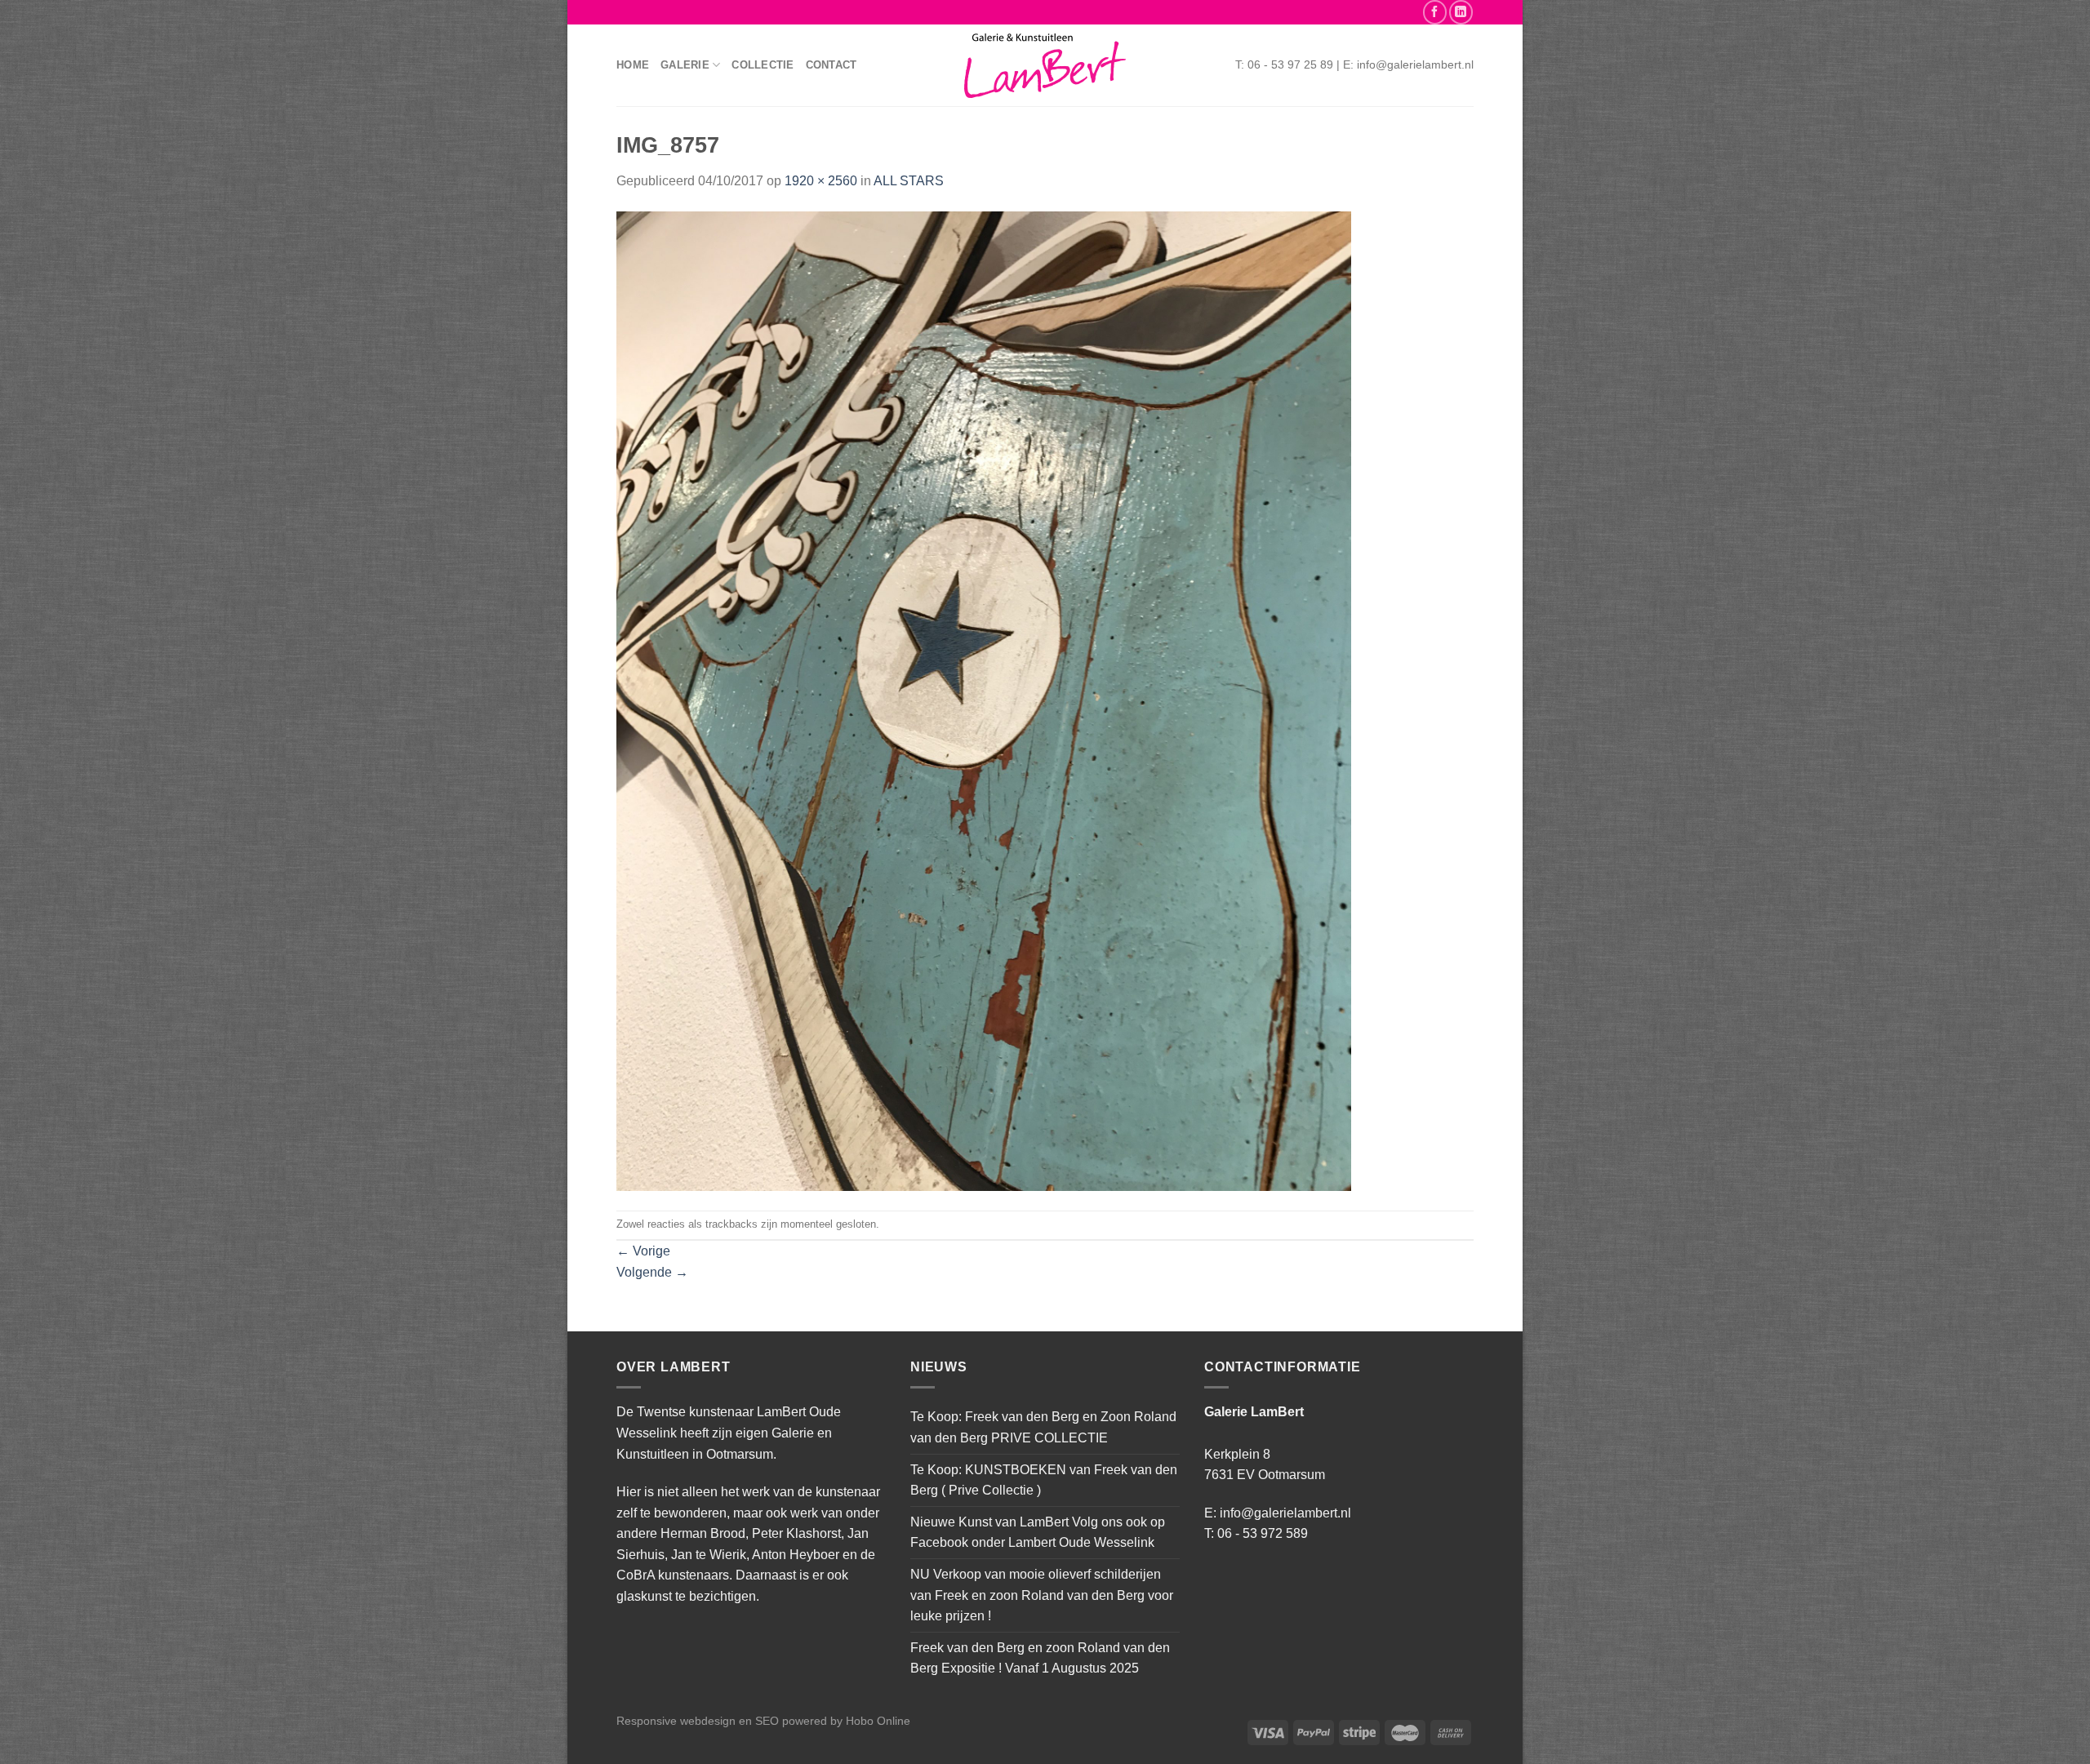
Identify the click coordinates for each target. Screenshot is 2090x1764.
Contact (832, 65)
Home (633, 65)
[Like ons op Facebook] (1435, 12)
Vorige (643, 1251)
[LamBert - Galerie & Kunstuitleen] (1045, 66)
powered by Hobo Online (846, 1721)
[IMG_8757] (984, 700)
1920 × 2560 (821, 181)
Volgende (652, 1272)
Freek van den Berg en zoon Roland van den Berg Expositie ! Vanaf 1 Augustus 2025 (1040, 1658)
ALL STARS (909, 181)
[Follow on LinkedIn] (1461, 12)
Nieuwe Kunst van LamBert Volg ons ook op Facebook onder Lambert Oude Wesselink (1038, 1533)
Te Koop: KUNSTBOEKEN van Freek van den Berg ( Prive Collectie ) (1044, 1480)
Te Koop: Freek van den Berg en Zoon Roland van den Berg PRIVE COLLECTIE (1043, 1427)
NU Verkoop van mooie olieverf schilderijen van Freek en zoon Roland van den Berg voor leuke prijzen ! (1042, 1595)
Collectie (763, 65)
